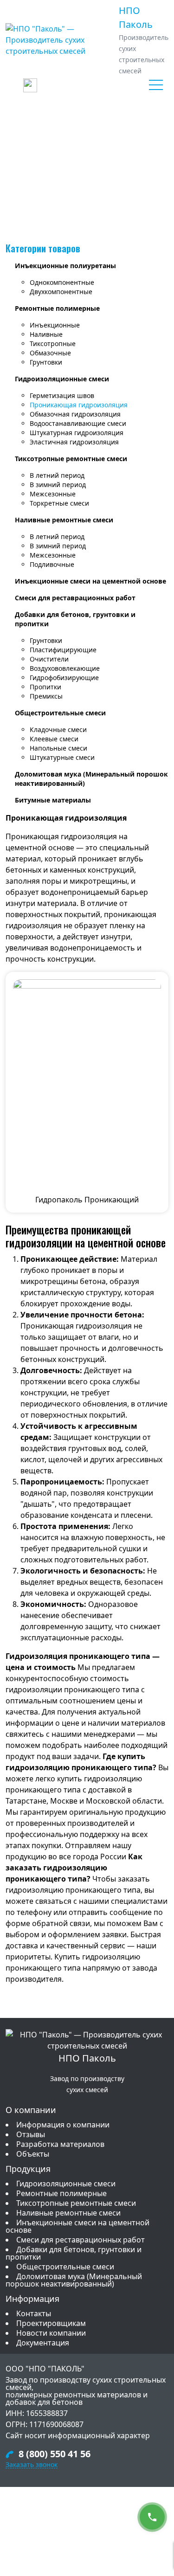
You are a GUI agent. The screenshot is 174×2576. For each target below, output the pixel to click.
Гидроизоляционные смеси (62, 379)
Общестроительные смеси (60, 713)
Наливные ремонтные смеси (64, 520)
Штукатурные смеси (62, 757)
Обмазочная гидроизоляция (75, 414)
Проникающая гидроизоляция (79, 405)
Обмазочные (50, 353)
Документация (43, 2343)
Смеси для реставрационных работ (75, 598)
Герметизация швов (62, 395)
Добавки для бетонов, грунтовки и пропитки (74, 2253)
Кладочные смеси (58, 729)
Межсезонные (53, 494)
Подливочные (52, 564)
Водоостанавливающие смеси (78, 423)
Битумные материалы (53, 800)
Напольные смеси (58, 748)
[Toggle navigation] (156, 85)
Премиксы (46, 696)
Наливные (46, 334)
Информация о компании (63, 2125)
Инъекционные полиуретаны (65, 266)
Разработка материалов (60, 2144)
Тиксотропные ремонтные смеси (71, 459)
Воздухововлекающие (65, 668)
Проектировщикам (51, 2323)
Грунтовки (46, 362)
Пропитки (45, 687)
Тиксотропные (53, 344)
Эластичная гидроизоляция (74, 442)
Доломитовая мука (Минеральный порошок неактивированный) (74, 2280)
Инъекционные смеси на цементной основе (90, 581)
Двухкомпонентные (61, 292)
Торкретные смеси (59, 503)
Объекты (33, 2154)
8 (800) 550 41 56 (55, 2454)
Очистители (49, 659)
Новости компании (51, 2333)
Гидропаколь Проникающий (87, 1200)
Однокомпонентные (62, 282)
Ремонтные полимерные (57, 308)
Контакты (34, 2313)
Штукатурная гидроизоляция (77, 433)
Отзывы (31, 2134)
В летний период (57, 475)
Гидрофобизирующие (64, 678)
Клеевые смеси (54, 739)
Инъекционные (55, 325)
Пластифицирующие (63, 650)
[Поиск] (30, 85)
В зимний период (58, 485)
